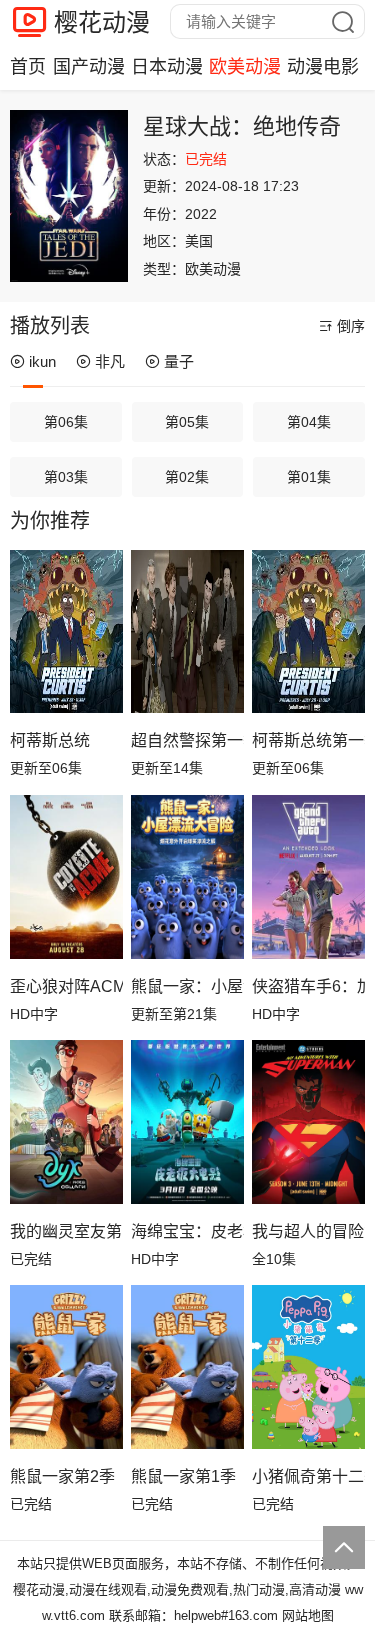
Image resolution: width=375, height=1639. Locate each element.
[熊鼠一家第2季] (66, 1367)
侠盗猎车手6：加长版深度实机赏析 (308, 986)
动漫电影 (323, 67)
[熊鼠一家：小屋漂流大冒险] (187, 877)
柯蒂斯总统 (50, 740)
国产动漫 (89, 67)
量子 (179, 361)
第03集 (66, 477)
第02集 (187, 477)
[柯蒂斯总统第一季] (308, 632)
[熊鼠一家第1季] (187, 1367)
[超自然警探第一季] (187, 632)
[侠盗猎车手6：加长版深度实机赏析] (308, 877)
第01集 (309, 477)
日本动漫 (167, 67)
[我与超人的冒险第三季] (308, 1122)
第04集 (309, 422)
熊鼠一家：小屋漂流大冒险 (187, 986)
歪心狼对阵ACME (66, 986)
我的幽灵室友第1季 (66, 1231)
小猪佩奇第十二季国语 (308, 1476)
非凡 (110, 361)
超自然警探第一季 (187, 740)
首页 (28, 67)
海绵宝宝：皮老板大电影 (187, 1231)
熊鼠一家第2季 (62, 1476)
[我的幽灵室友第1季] (66, 1122)
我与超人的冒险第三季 (308, 1231)
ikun (42, 361)
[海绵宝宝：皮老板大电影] (187, 1122)
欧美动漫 (245, 67)
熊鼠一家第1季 (183, 1476)
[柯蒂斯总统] (66, 632)
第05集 (187, 422)
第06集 (66, 422)
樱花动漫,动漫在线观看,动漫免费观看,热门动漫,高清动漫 (177, 1589)
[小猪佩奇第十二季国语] (308, 1367)
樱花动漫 (102, 22)
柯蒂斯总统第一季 (308, 740)
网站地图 (308, 1615)
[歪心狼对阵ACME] (66, 877)
